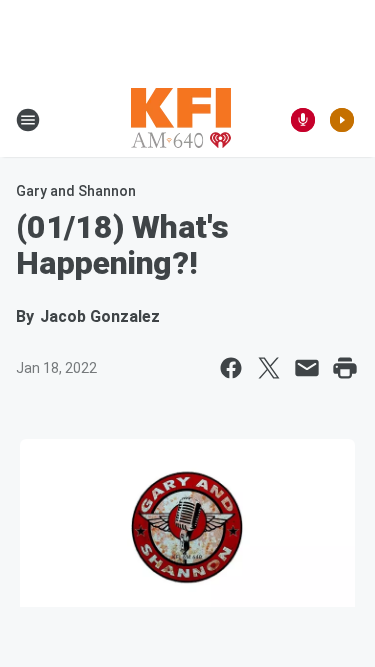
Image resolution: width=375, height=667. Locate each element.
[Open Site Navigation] (28, 120)
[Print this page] (345, 368)
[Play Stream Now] (342, 120)
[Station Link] (181, 120)
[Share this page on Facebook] (231, 368)
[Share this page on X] (269, 368)
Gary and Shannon (76, 191)
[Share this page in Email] (307, 368)
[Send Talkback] (303, 120)
